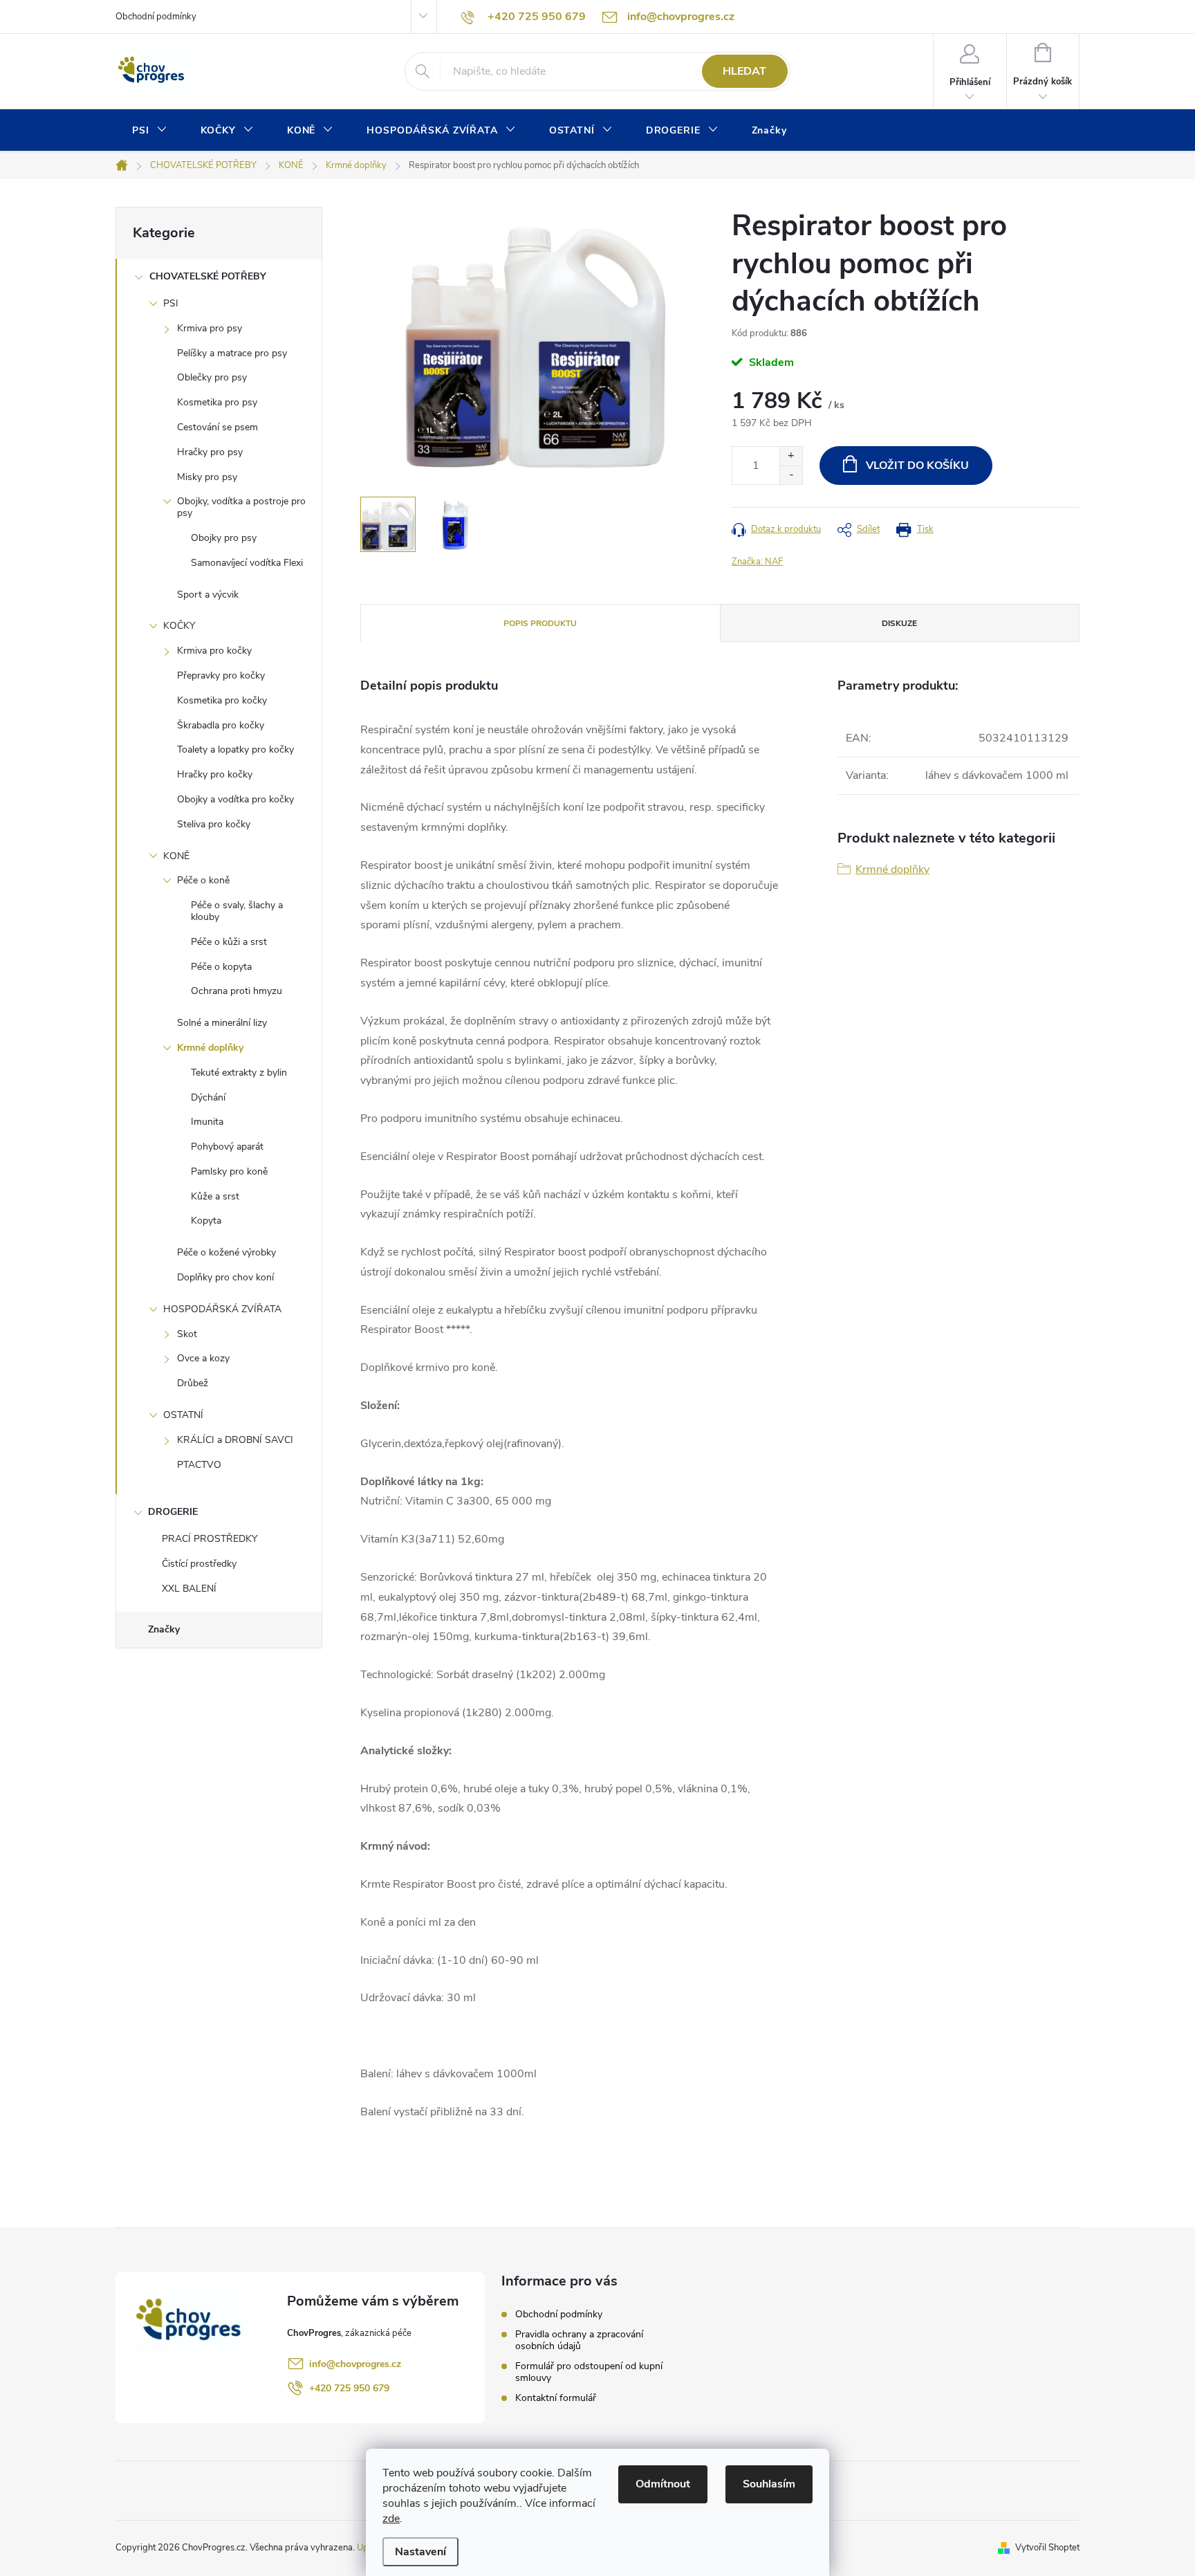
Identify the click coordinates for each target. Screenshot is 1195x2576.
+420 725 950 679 (349, 2388)
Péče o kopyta (221, 967)
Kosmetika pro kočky (222, 700)
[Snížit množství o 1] (791, 475)
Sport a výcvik (208, 595)
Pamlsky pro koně (229, 1171)
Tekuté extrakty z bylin (239, 1073)
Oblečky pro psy (212, 377)
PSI (171, 303)
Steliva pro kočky (214, 824)
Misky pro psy (207, 477)
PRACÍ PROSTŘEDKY (210, 1539)
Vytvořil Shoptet (1047, 2548)
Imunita (207, 1122)
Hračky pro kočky (215, 774)
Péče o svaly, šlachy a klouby (237, 911)
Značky (164, 1629)
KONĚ (176, 856)
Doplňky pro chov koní (225, 1277)
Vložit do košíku (917, 466)
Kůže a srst (215, 1196)
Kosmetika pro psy (217, 402)
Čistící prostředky (199, 1564)
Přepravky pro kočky (221, 675)
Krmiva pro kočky (214, 651)
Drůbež (193, 1383)
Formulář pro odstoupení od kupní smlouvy (589, 2372)
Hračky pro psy (210, 452)
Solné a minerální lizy (222, 1023)
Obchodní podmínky (156, 17)
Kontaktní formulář (556, 2398)
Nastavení (420, 2552)
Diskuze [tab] (899, 623)
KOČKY (179, 626)
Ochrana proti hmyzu (237, 991)
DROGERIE (173, 1512)
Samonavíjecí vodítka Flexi (247, 563)
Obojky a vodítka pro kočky (235, 799)
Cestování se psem (217, 427)
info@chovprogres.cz (355, 2364)
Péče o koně (203, 880)
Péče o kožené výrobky (226, 1252)
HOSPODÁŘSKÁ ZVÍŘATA (222, 1309)
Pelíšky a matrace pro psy (232, 353)
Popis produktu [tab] (540, 623)
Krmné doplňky (210, 1048)
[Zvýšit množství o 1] (791, 456)
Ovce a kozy (203, 1358)
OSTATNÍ (183, 1415)
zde (391, 2519)
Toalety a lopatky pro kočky (235, 749)
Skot (187, 1334)
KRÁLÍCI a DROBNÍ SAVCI (235, 1440)
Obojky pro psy (224, 538)
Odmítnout (663, 2484)
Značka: (757, 562)
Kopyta (206, 1221)
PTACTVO (199, 1465)
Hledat (744, 71)
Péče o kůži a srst (229, 942)
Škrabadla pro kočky (221, 725)
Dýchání (208, 1097)
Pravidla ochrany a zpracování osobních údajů (579, 2340)
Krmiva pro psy (210, 328)
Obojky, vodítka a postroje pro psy (241, 507)
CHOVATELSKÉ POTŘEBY (208, 276)
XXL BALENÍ (189, 1589)
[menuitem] (150, 131)
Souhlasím (769, 2484)
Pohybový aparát (227, 1147)
